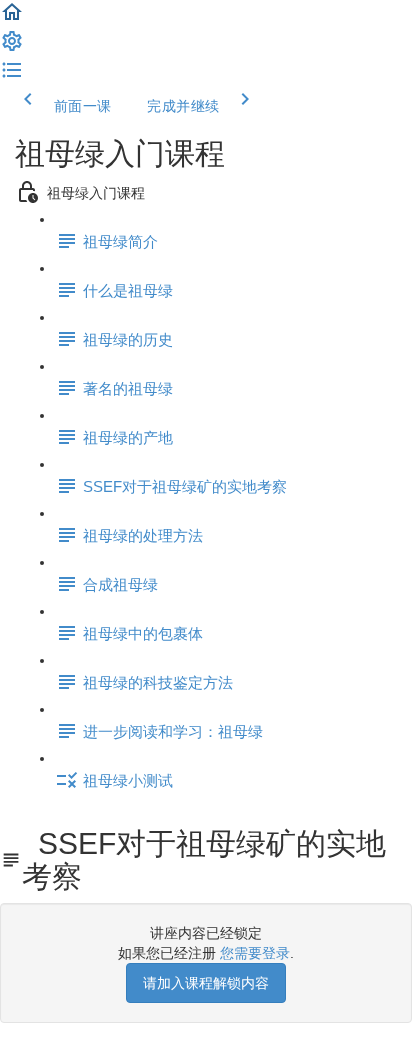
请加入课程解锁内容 (206, 983)
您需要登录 (255, 953)
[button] (12, 19)
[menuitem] (12, 48)
